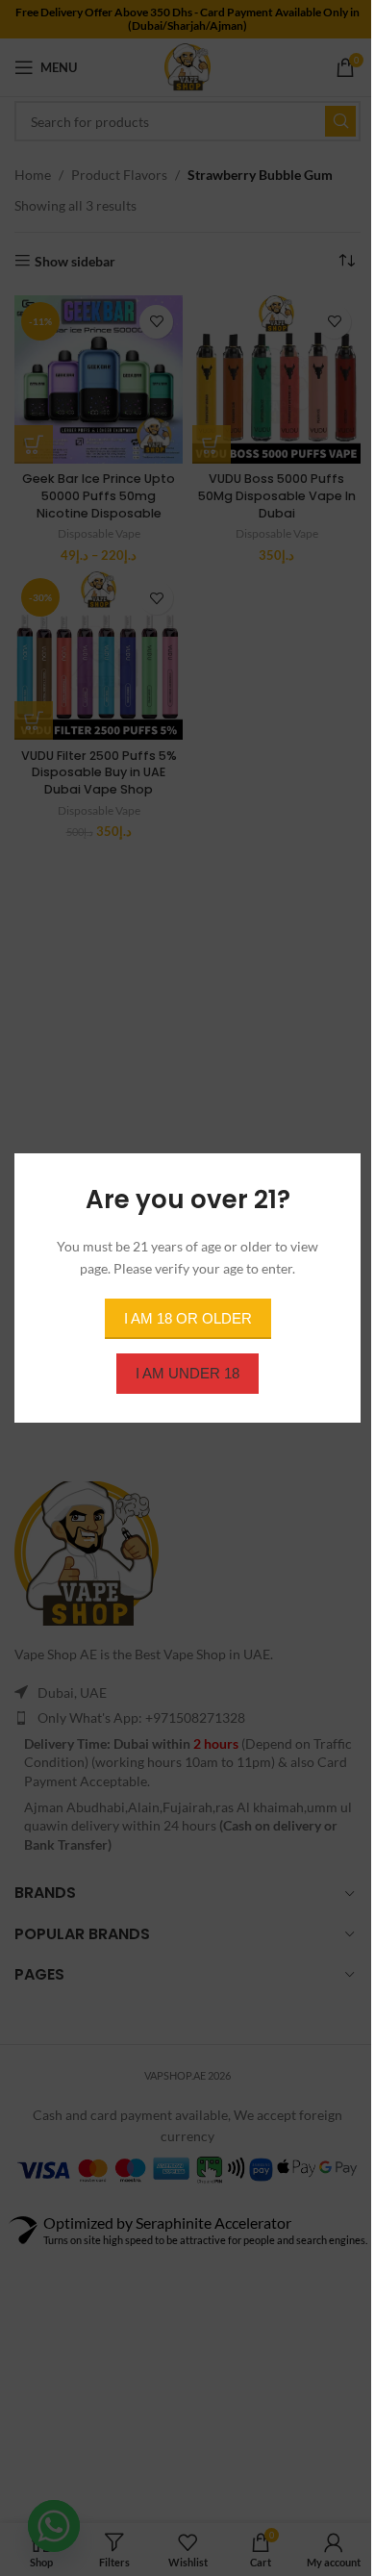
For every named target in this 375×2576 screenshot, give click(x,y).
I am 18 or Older (188, 1318)
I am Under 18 (187, 1373)
